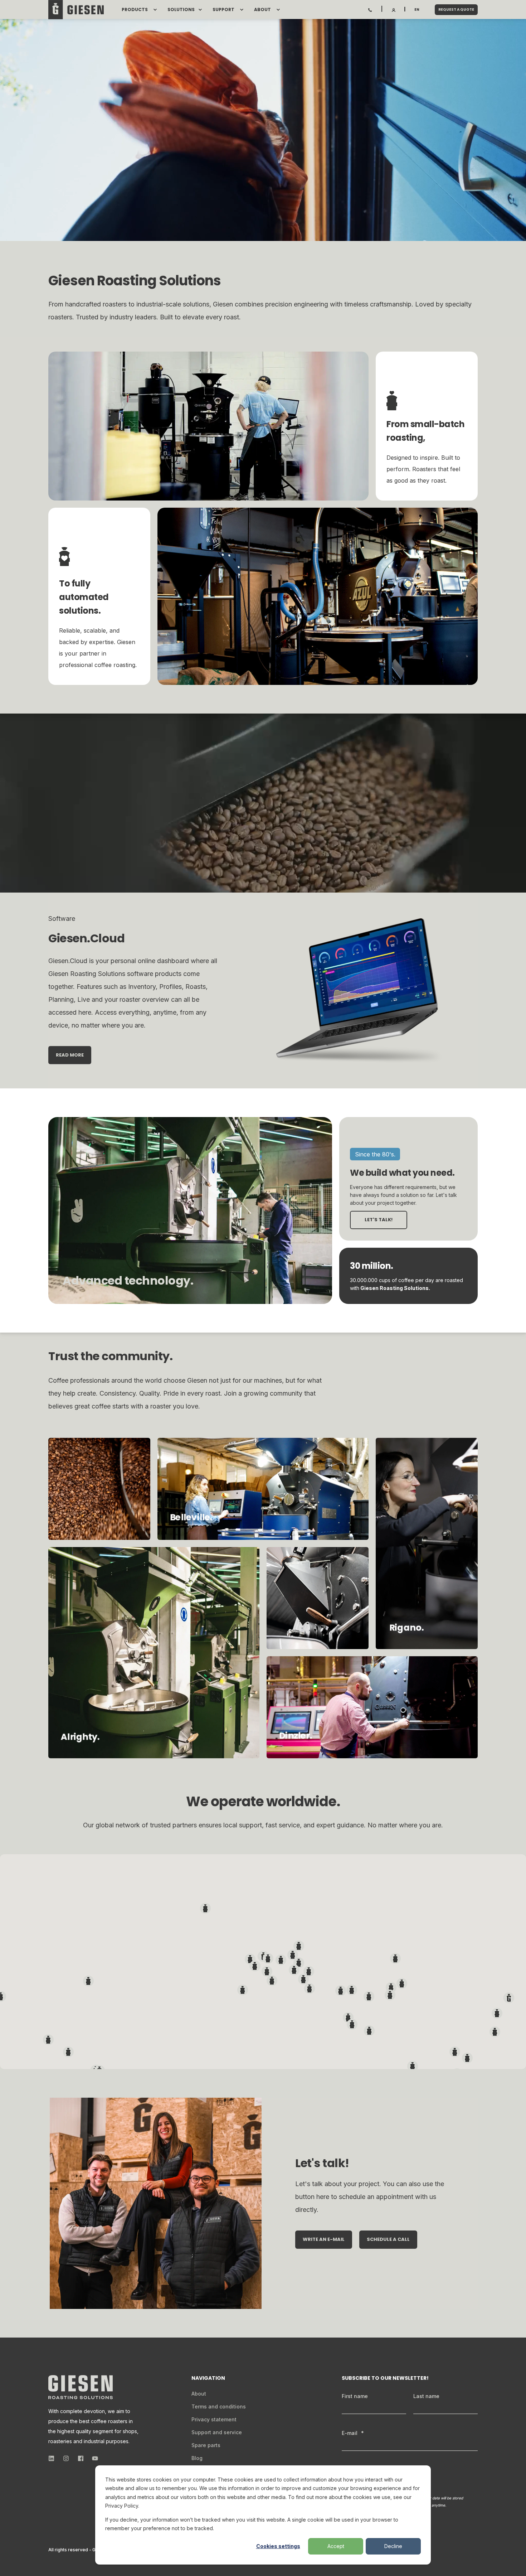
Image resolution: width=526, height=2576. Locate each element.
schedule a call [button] (388, 2239)
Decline (393, 2546)
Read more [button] (70, 1055)
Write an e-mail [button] (324, 2239)
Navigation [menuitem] (208, 2379)
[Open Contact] (370, 9)
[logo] (81, 2387)
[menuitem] (155, 10)
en (417, 9)
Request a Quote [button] (456, 9)
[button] (509, 1998)
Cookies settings (278, 2546)
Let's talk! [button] (379, 1220)
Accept (336, 2546)
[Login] (394, 9)
